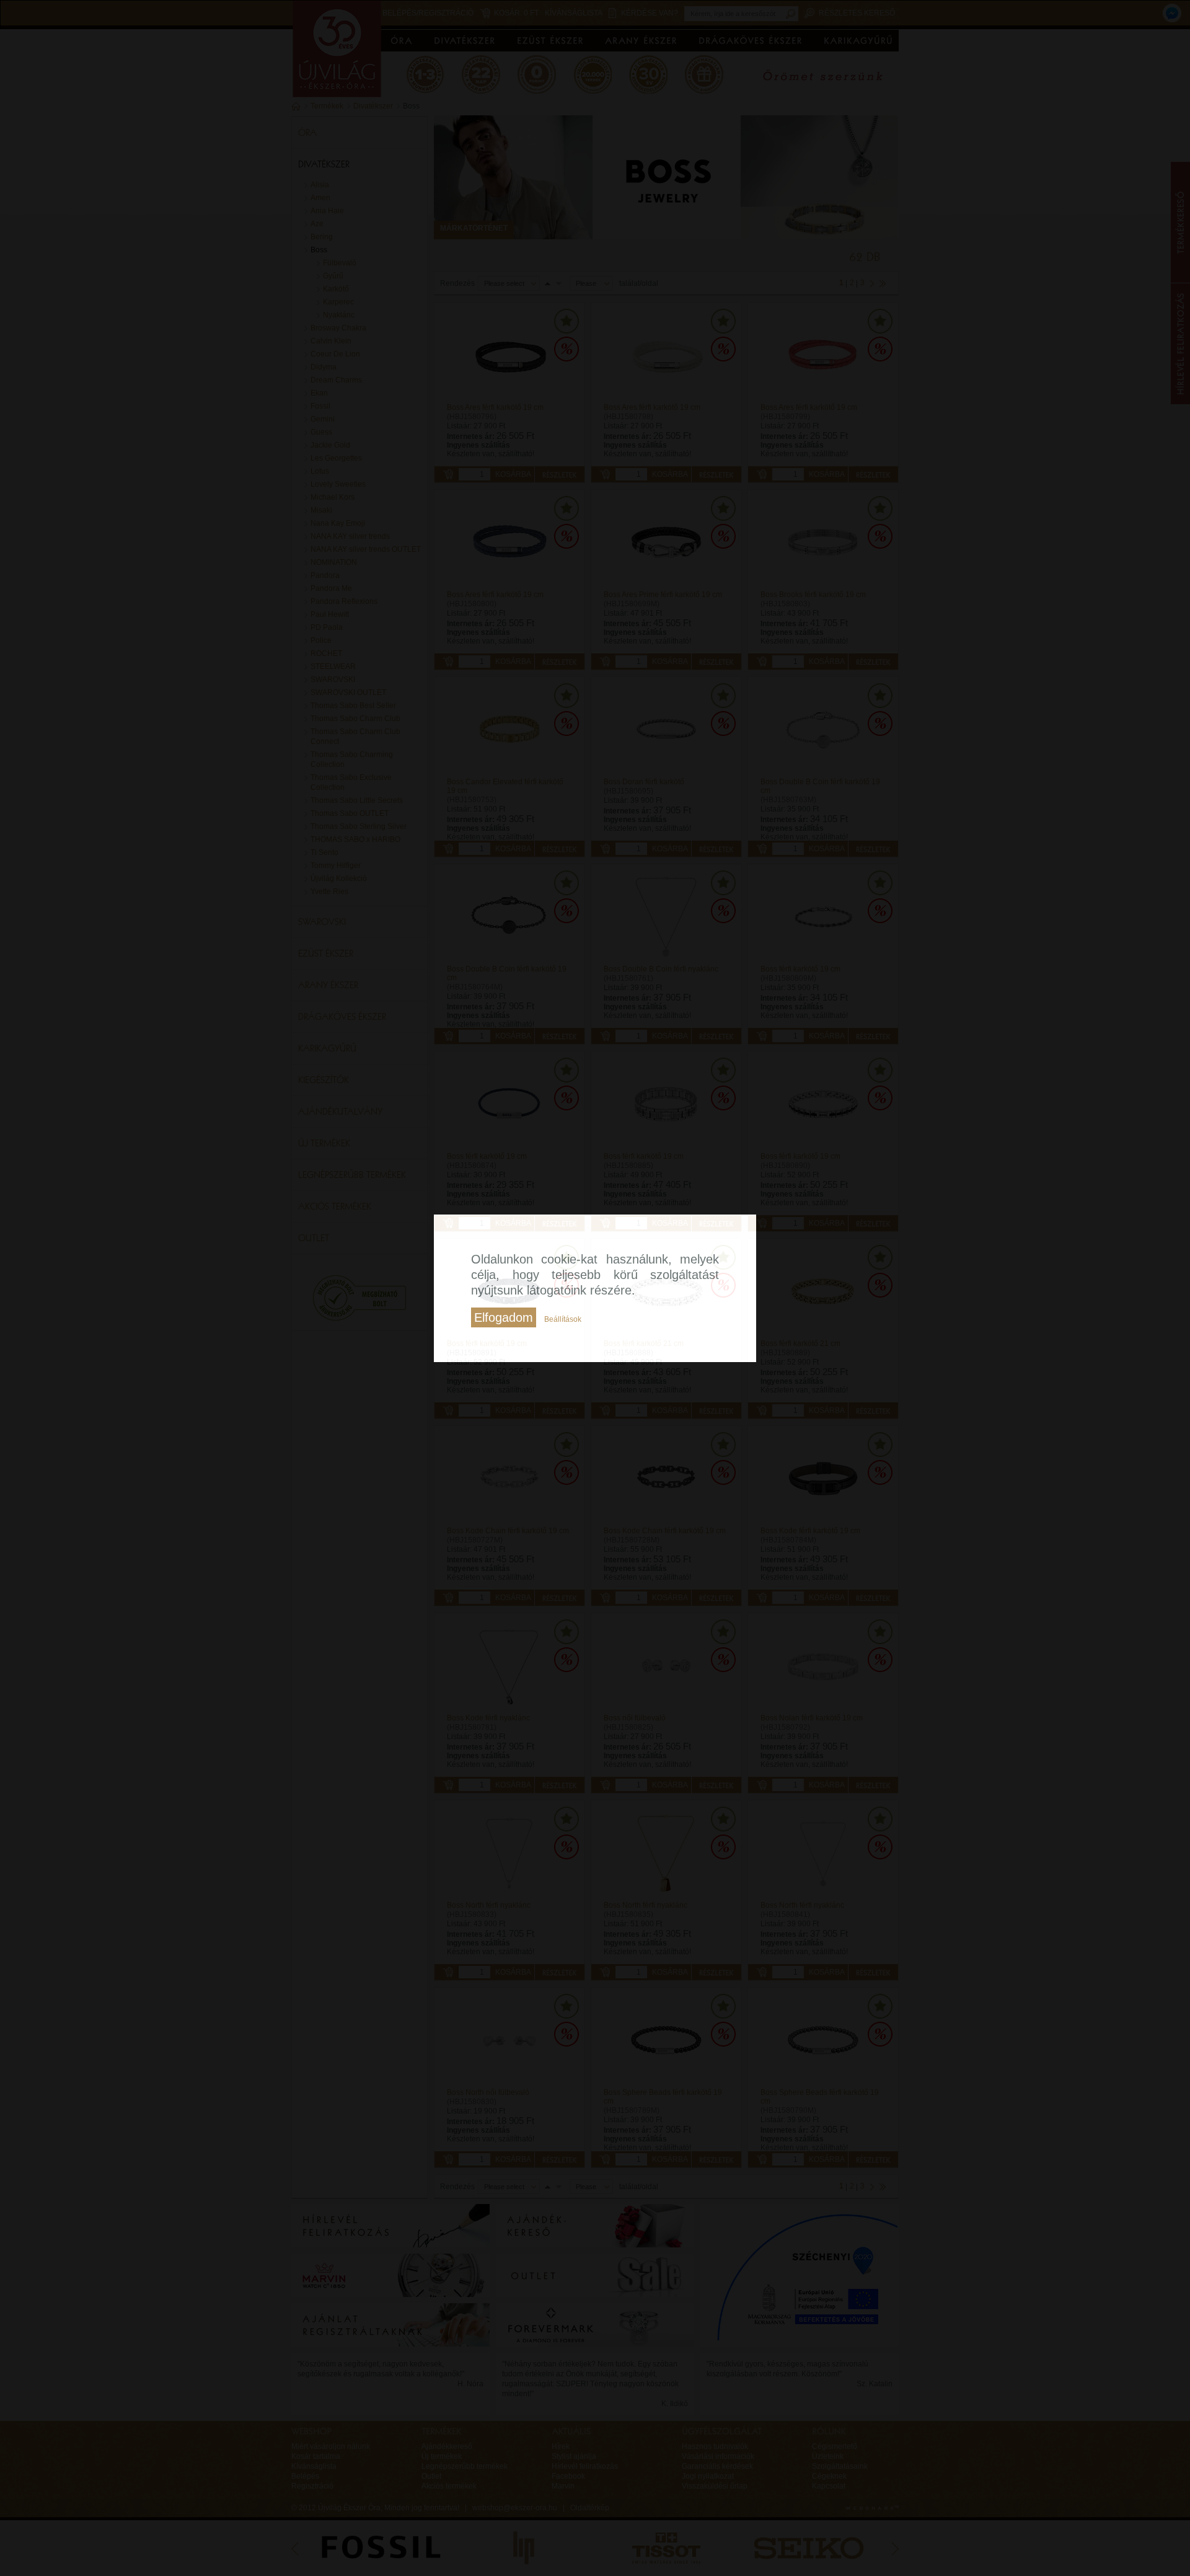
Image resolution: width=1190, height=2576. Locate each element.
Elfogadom (504, 1317)
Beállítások (563, 1319)
